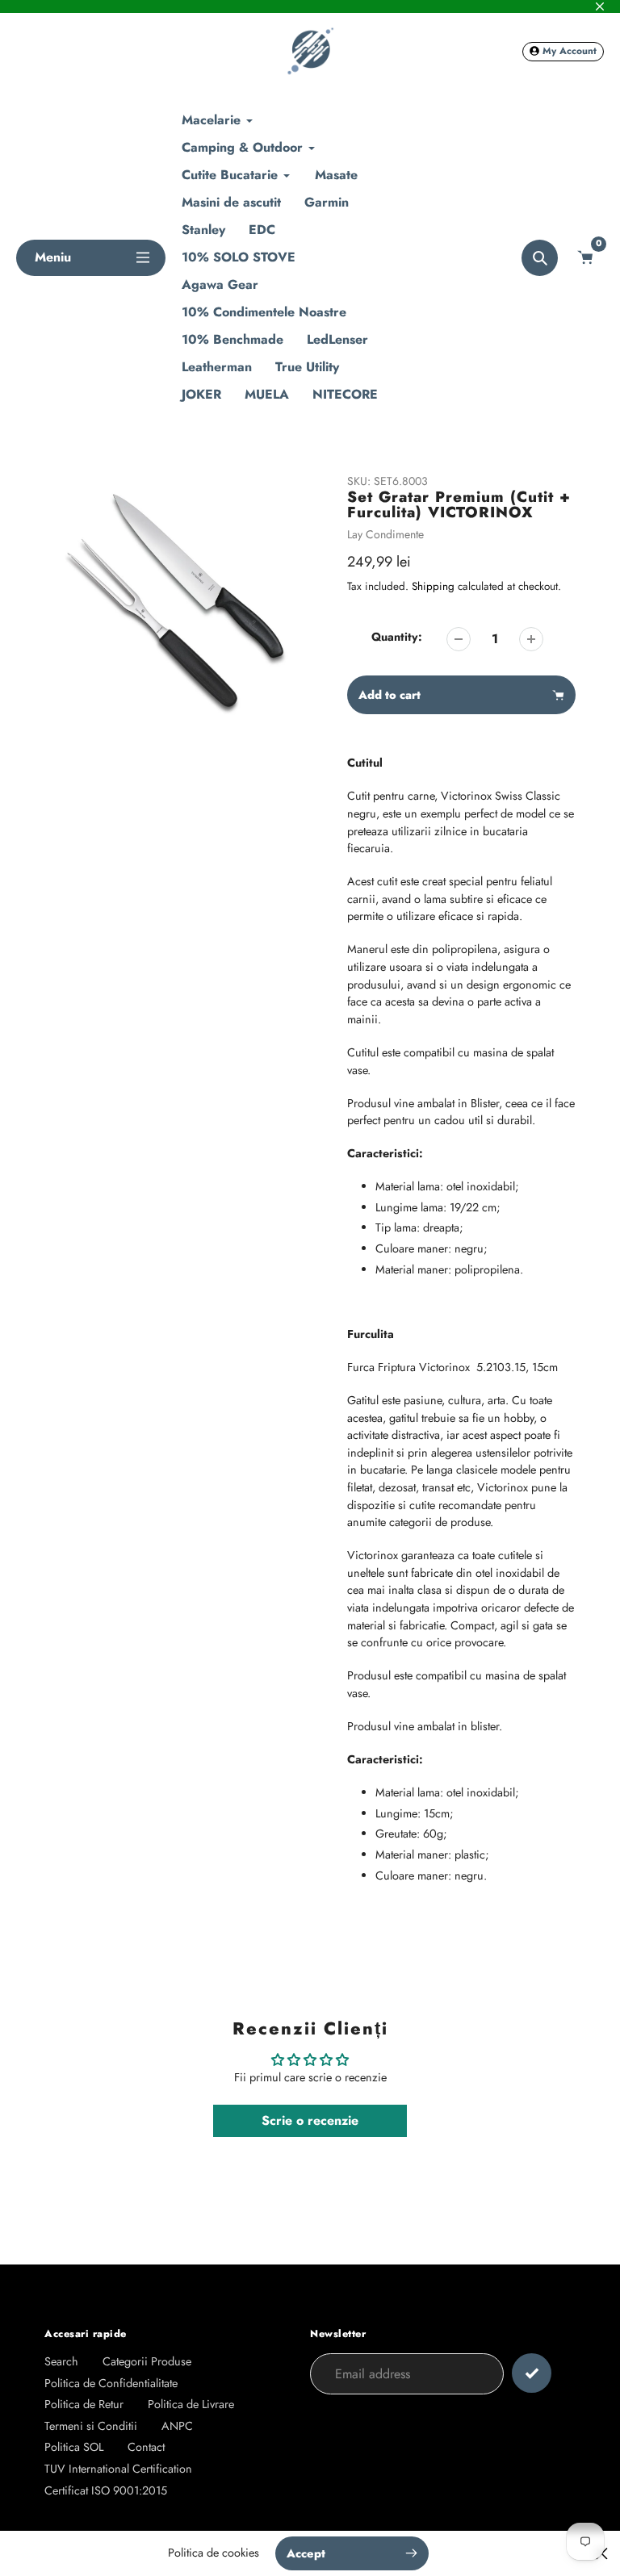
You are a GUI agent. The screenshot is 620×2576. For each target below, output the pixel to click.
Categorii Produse (147, 2361)
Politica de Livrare (191, 2404)
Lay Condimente (385, 534)
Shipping (433, 586)
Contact (146, 2447)
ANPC (177, 2426)
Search (61, 2361)
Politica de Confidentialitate (111, 2383)
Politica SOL (74, 2447)
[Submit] (532, 2373)
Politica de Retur (84, 2404)
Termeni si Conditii (91, 2426)
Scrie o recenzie (310, 2120)
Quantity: (397, 637)
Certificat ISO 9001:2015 (106, 2490)
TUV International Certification (118, 2469)
